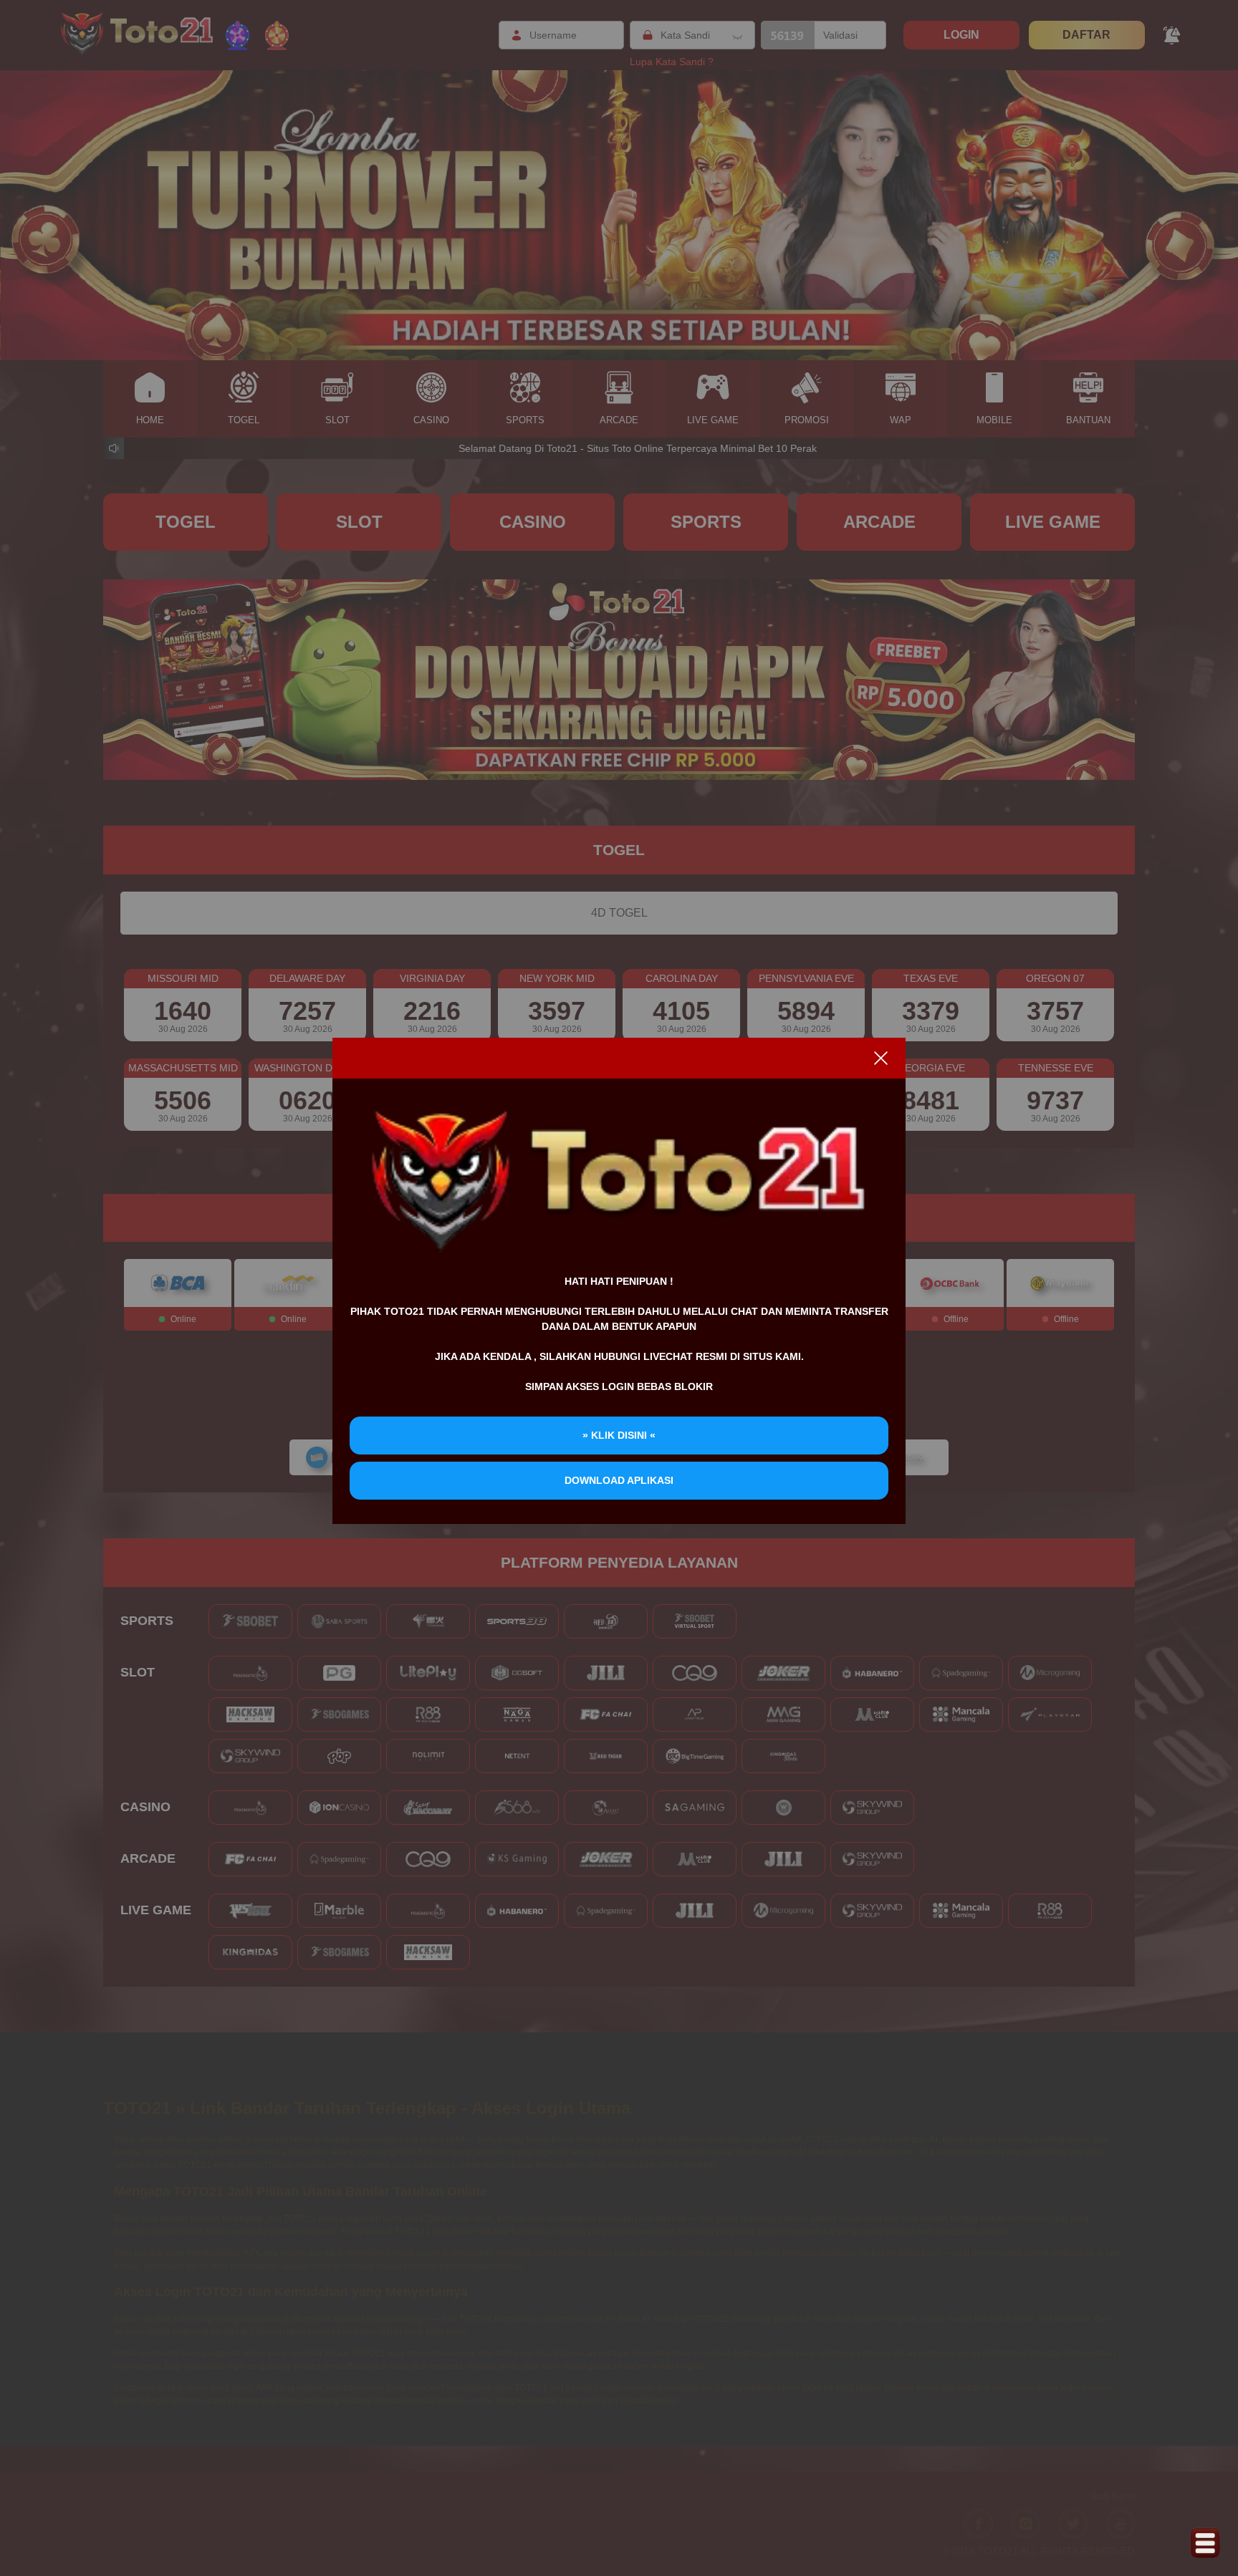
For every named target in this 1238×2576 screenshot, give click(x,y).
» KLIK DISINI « (619, 1435)
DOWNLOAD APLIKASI (619, 1480)
